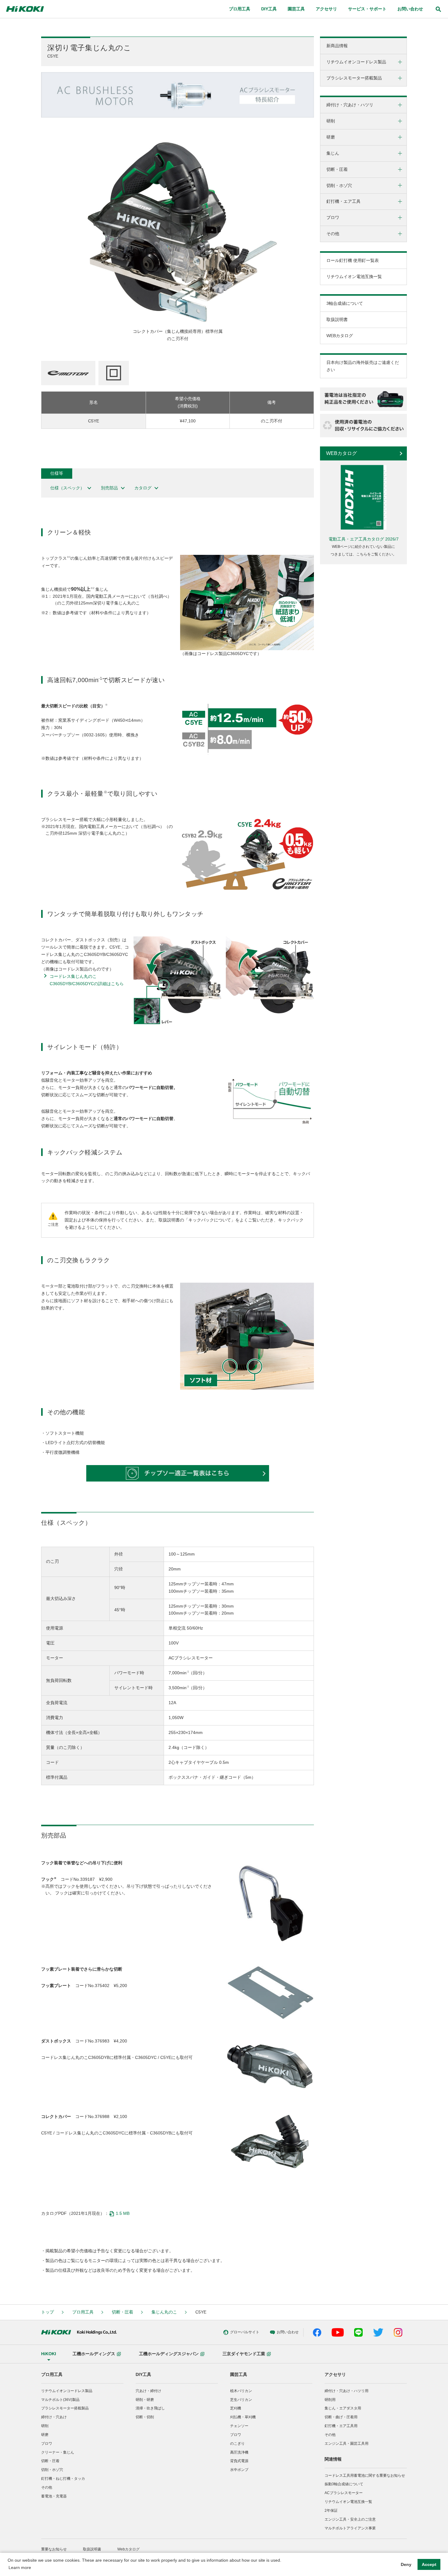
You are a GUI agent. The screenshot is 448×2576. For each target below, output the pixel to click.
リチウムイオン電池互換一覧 (354, 277)
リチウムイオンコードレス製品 (67, 2391)
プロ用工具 (83, 2312)
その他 (47, 2487)
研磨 (45, 2435)
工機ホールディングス (94, 2354)
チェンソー (239, 2426)
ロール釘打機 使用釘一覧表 (353, 260)
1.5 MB (123, 2213)
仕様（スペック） (67, 488)
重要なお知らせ (54, 2549)
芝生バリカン (241, 2400)
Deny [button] (406, 2564)
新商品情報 (337, 46)
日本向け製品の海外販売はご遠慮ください (363, 366)
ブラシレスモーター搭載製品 (65, 2408)
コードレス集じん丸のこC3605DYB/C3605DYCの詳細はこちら (87, 980)
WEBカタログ (340, 336)
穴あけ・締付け (148, 2391)
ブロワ (47, 2444)
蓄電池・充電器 (54, 2496)
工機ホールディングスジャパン (169, 2354)
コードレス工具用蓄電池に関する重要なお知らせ (365, 2476)
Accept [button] (429, 2564)
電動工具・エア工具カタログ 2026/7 (364, 539)
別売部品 (109, 488)
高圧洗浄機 (239, 2452)
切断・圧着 (123, 2312)
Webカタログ (128, 2549)
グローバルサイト (245, 2332)
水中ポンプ (239, 2470)
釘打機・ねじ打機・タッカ (63, 2479)
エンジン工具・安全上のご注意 (350, 2519)
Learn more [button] (20, 2567)
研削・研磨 (145, 2400)
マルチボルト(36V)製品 (60, 2400)
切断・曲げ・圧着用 (341, 2417)
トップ (48, 2312)
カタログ (143, 488)
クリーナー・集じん (58, 2452)
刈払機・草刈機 (243, 2417)
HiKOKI (49, 2354)
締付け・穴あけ (54, 2417)
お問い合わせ (410, 9)
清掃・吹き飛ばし (150, 2408)
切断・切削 (145, 2417)
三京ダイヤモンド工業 (244, 2354)
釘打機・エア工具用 (341, 2426)
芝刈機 (236, 2408)
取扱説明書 (337, 319)
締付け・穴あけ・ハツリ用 (347, 2391)
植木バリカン (241, 2391)
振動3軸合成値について (344, 2484)
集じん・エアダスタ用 (343, 2408)
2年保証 (331, 2511)
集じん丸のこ (164, 2312)
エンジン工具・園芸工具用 (347, 2444)
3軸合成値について (345, 303)
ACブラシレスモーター (344, 2493)
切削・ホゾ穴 (52, 2470)
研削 (45, 2426)
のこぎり (237, 2444)
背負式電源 (239, 2461)
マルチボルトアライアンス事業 (350, 2528)
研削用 (330, 2400)
